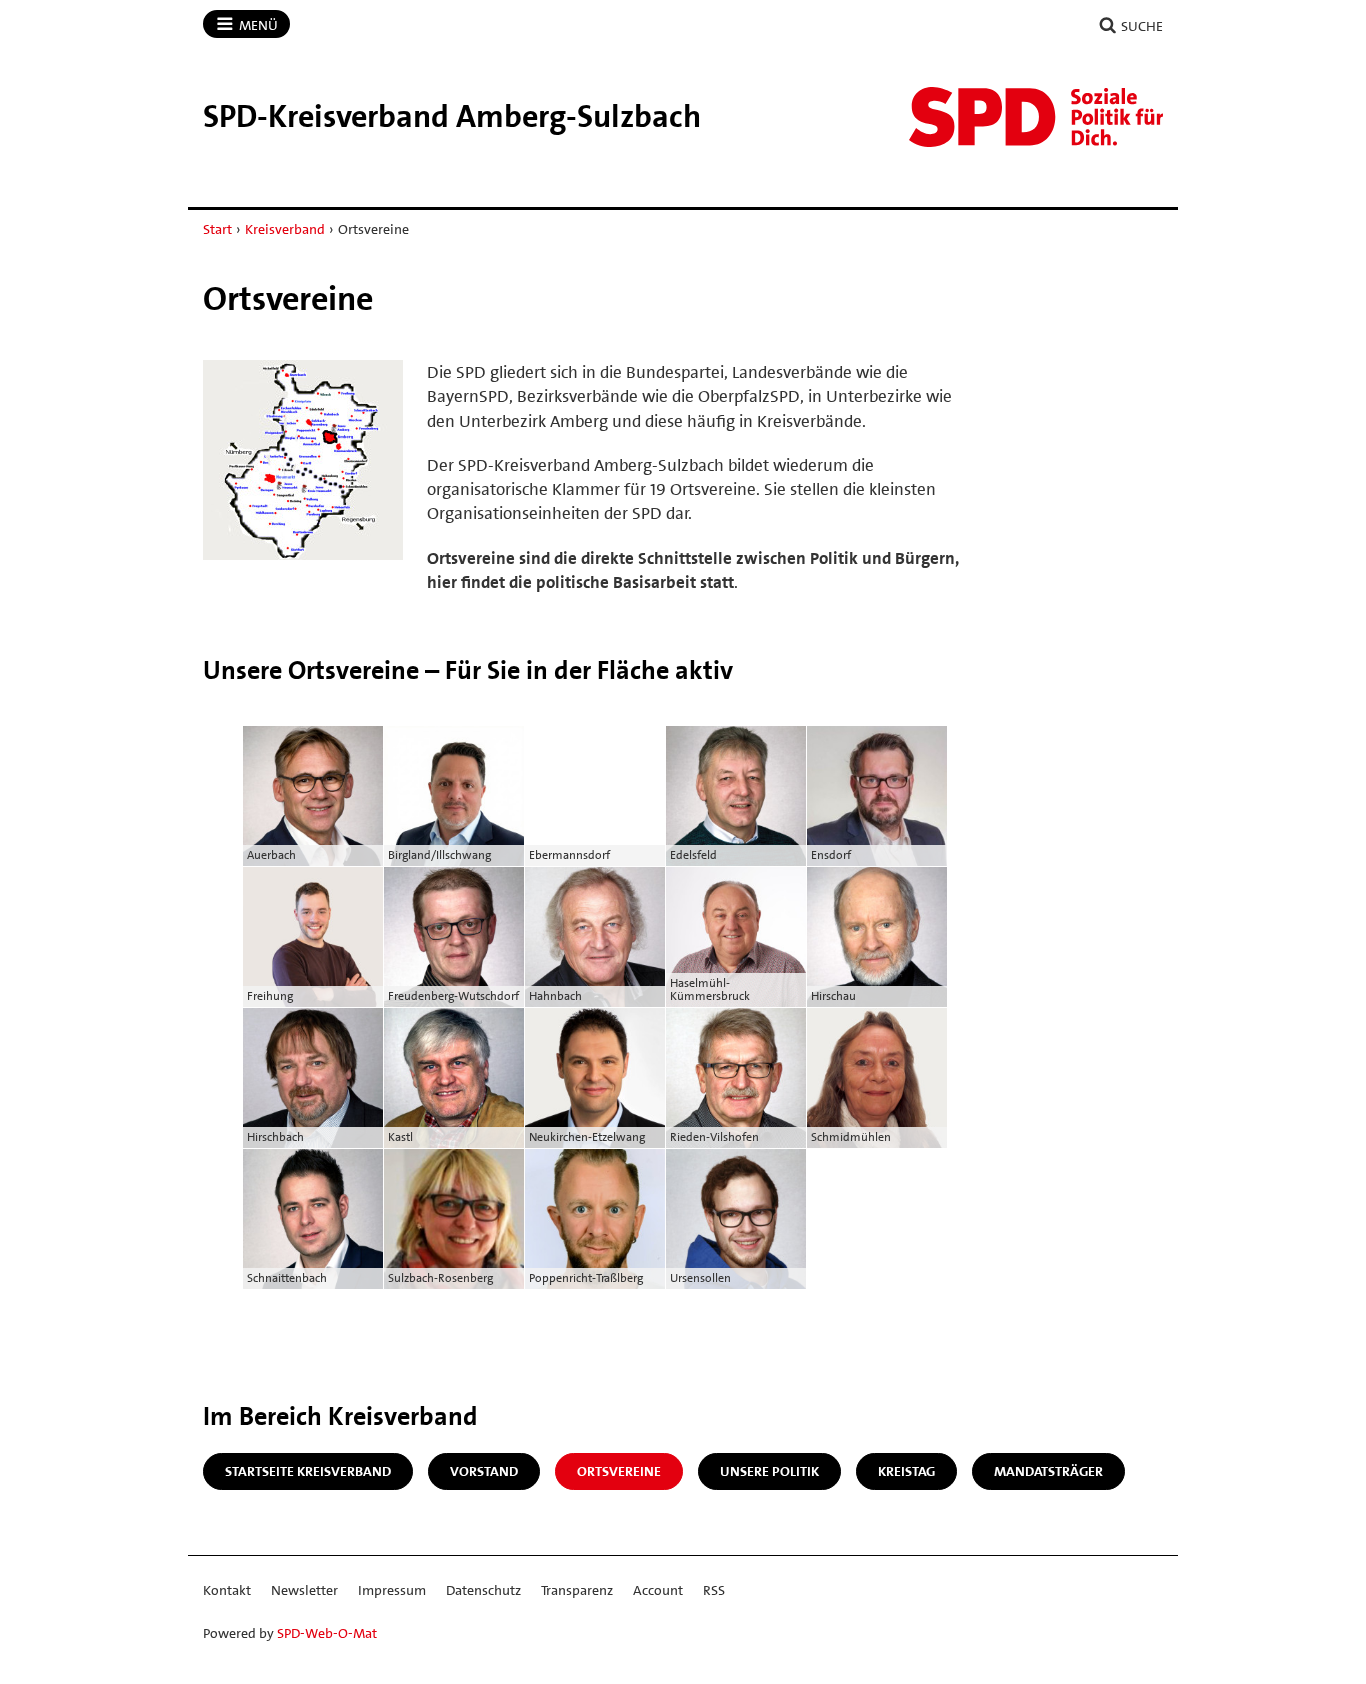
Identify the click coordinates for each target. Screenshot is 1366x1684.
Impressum (392, 1590)
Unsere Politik (769, 1471)
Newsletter (304, 1590)
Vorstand (484, 1471)
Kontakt (227, 1590)
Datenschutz (483, 1590)
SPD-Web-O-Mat (327, 1633)
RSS (714, 1590)
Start (217, 229)
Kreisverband (285, 229)
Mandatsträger (1048, 1471)
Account (658, 1590)
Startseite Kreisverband (308, 1471)
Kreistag (906, 1471)
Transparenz (577, 1590)
